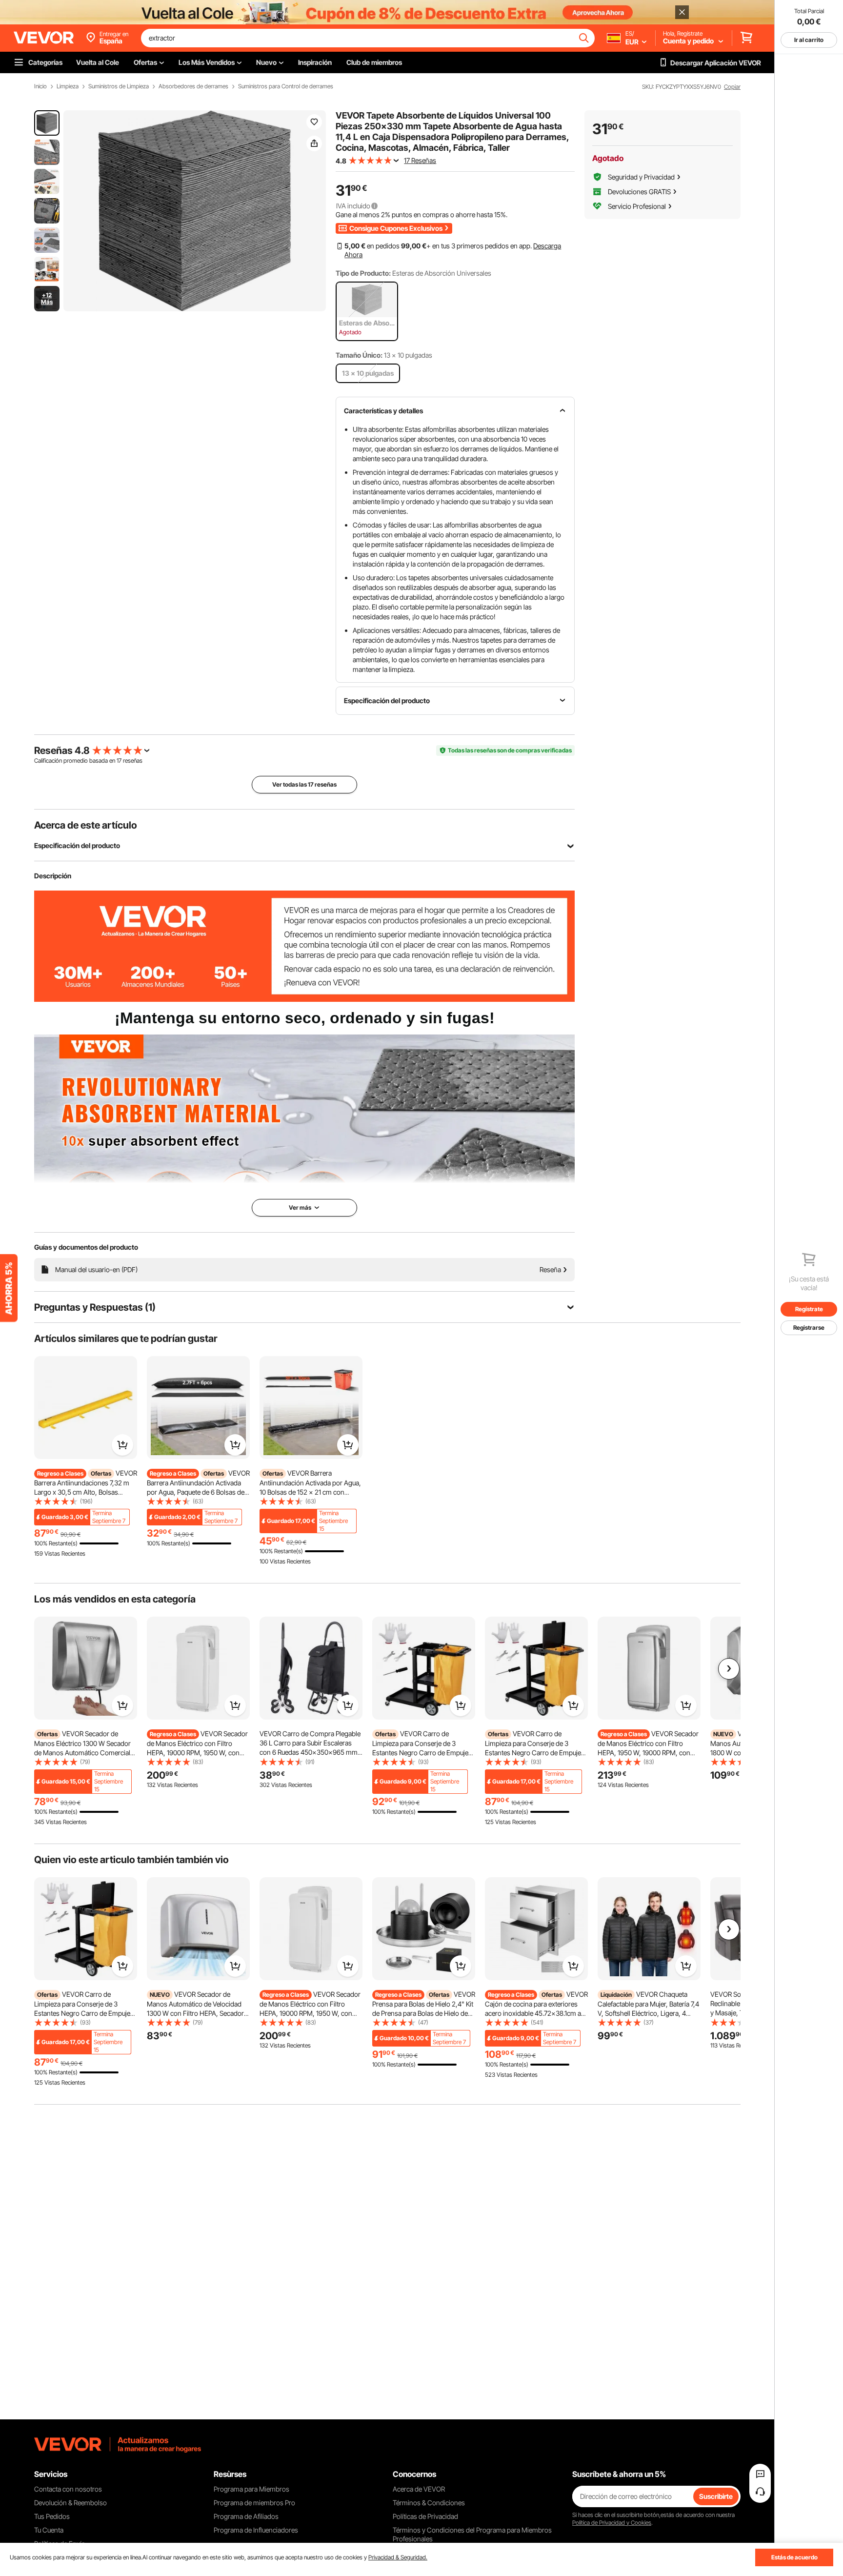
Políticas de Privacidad (425, 2516)
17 (119, 761)
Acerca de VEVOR (419, 2489)
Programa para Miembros (251, 2489)
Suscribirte (716, 2496)
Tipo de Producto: (363, 273)
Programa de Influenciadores (256, 2530)
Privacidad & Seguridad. (398, 2557)
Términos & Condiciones (429, 2503)
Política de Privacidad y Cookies (612, 2523)
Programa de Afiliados (246, 2516)
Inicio (40, 86)
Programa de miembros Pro (254, 2503)
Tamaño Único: (359, 355)
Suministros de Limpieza (119, 86)
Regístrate (809, 1309)
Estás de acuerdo (794, 2557)
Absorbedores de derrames (193, 86)
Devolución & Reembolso (70, 2503)
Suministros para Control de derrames (286, 86)
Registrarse (809, 1328)
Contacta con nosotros (68, 2489)
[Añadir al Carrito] (122, 1445)
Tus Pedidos (52, 2516)
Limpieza (68, 86)
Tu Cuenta (49, 2530)
